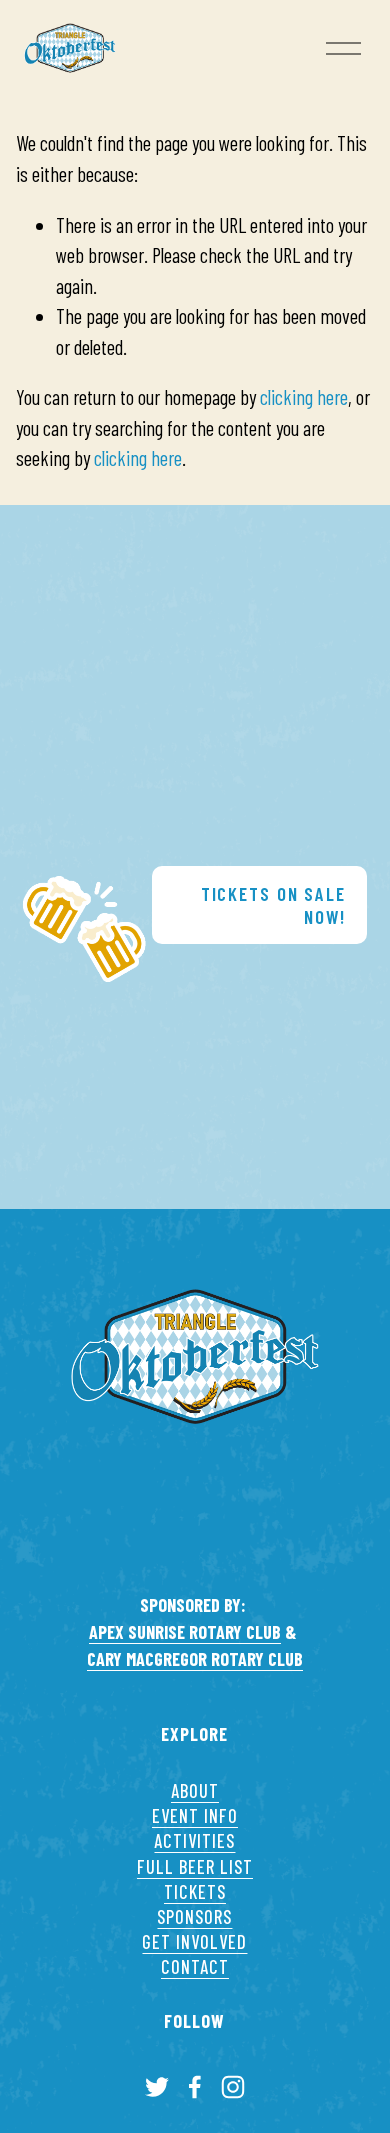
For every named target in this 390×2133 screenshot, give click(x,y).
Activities (194, 1841)
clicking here (304, 397)
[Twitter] (157, 2087)
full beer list (195, 1867)
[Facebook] (195, 2087)
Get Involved (194, 1942)
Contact (195, 1967)
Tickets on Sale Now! (273, 905)
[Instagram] (233, 2087)
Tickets (195, 1892)
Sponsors (194, 1917)
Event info (195, 1816)
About (195, 1791)
